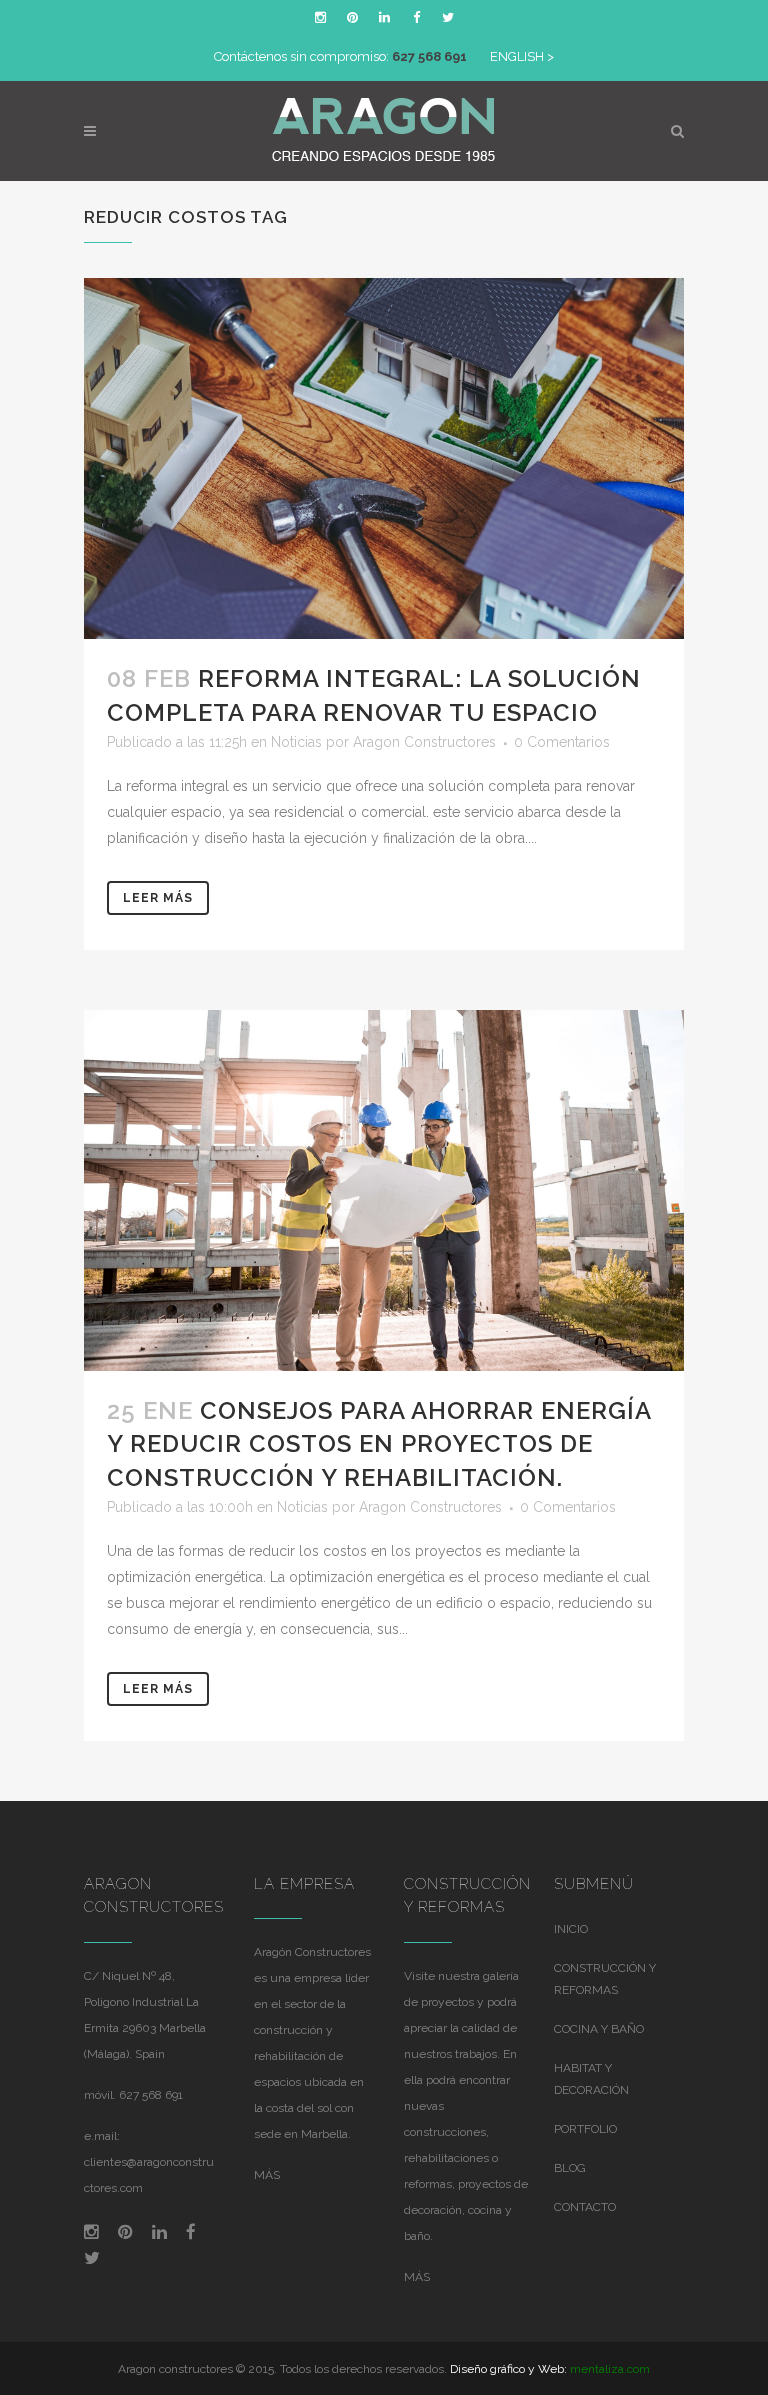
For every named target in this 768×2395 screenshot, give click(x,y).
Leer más (158, 898)
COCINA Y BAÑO (599, 2029)
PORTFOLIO (585, 2129)
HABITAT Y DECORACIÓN (591, 2079)
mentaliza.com (610, 2369)
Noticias (296, 742)
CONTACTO (585, 2207)
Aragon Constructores (424, 742)
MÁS (267, 2175)
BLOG (570, 2168)
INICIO (571, 1929)
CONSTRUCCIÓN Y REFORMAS (605, 1979)
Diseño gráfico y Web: (508, 2369)
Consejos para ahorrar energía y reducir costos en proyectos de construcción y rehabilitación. (379, 1443)
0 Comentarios (562, 742)
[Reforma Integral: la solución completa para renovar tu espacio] (384, 458)
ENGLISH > (522, 56)
